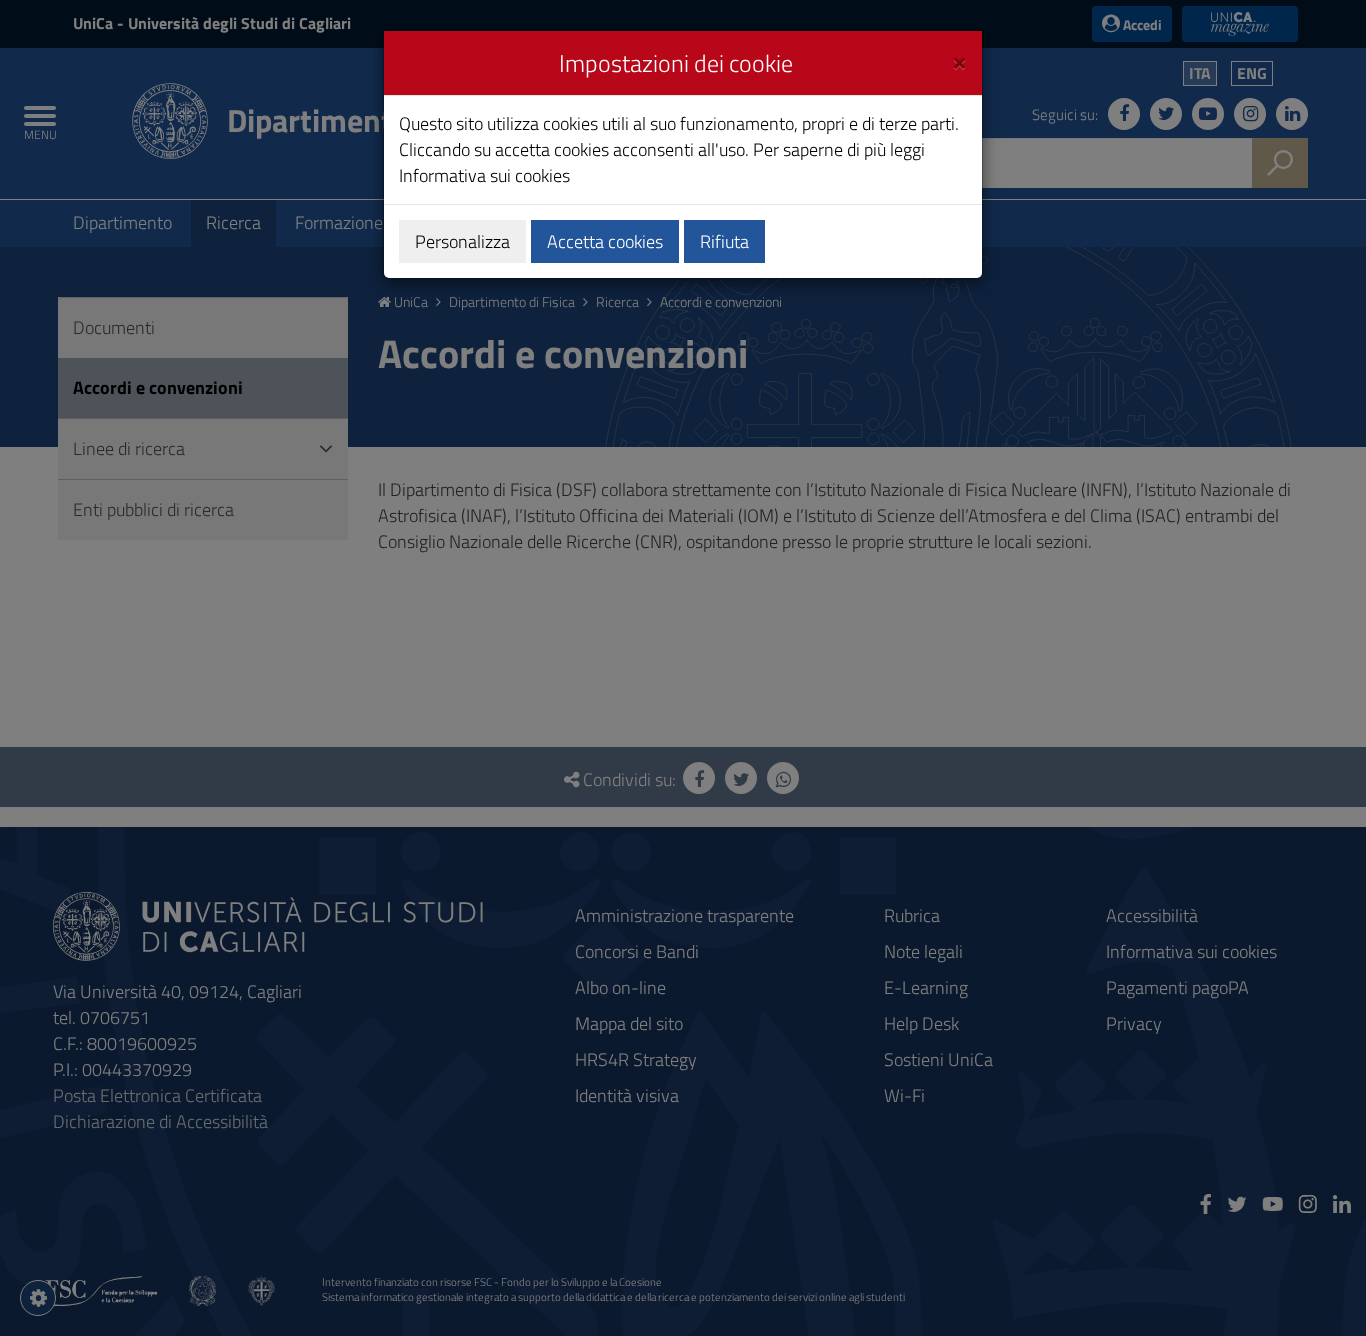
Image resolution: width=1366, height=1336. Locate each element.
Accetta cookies (605, 241)
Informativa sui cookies (484, 175)
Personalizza (462, 241)
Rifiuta (724, 241)
